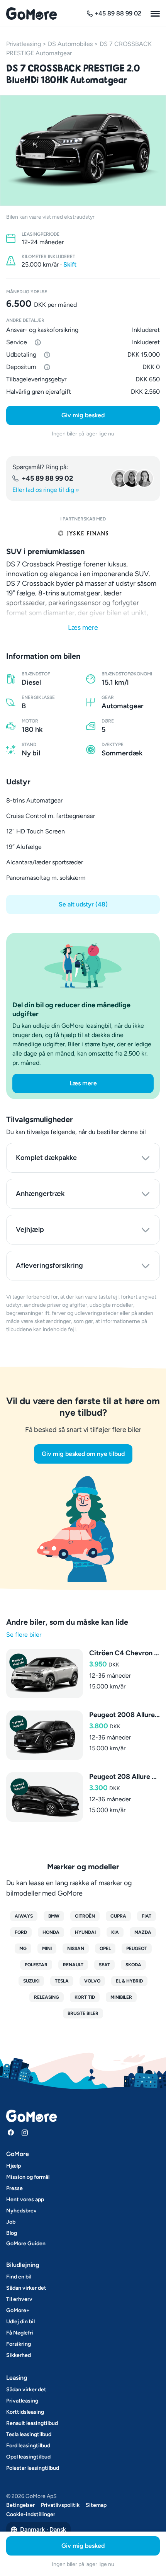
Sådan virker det (26, 2288)
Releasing (47, 1997)
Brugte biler (83, 2013)
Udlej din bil (20, 2322)
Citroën (85, 1916)
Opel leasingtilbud (28, 2457)
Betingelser (20, 2505)
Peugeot (137, 1949)
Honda (51, 1932)
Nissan (76, 1949)
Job (11, 2222)
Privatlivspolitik (60, 2505)
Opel (105, 1949)
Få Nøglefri (20, 2333)
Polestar (36, 1965)
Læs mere (83, 627)
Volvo (92, 1981)
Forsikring (19, 2344)
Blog (12, 2233)
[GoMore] (31, 14)
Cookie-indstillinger (31, 2514)
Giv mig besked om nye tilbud (83, 1454)
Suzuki (31, 1981)
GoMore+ (18, 2310)
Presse (14, 2188)
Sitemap (96, 2505)
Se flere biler (24, 1635)
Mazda (143, 1932)
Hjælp (14, 2166)
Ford (21, 1932)
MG (23, 1949)
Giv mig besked (83, 415)
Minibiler (121, 1997)
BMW (54, 1916)
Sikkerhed (19, 2355)
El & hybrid (129, 1981)
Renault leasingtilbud (32, 2423)
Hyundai (85, 1932)
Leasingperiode (41, 234)
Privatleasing (24, 44)
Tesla (62, 1981)
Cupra (118, 1916)
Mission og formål (28, 2177)
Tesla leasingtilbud (29, 2434)
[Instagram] (25, 2132)
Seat (104, 1965)
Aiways (24, 1916)
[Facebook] (11, 2132)
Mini (47, 1949)
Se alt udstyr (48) (83, 904)
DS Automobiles (70, 44)
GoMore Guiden (26, 2244)
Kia (115, 1932)
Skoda (133, 1965)
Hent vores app (25, 2199)
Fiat (147, 1916)
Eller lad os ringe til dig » (46, 490)
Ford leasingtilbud (28, 2446)
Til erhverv (19, 2299)
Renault (73, 1965)
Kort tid (85, 1997)
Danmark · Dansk (43, 2529)
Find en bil (19, 2277)
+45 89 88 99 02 (47, 478)
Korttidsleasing (25, 2412)
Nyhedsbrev (21, 2211)
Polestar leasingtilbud (33, 2468)
